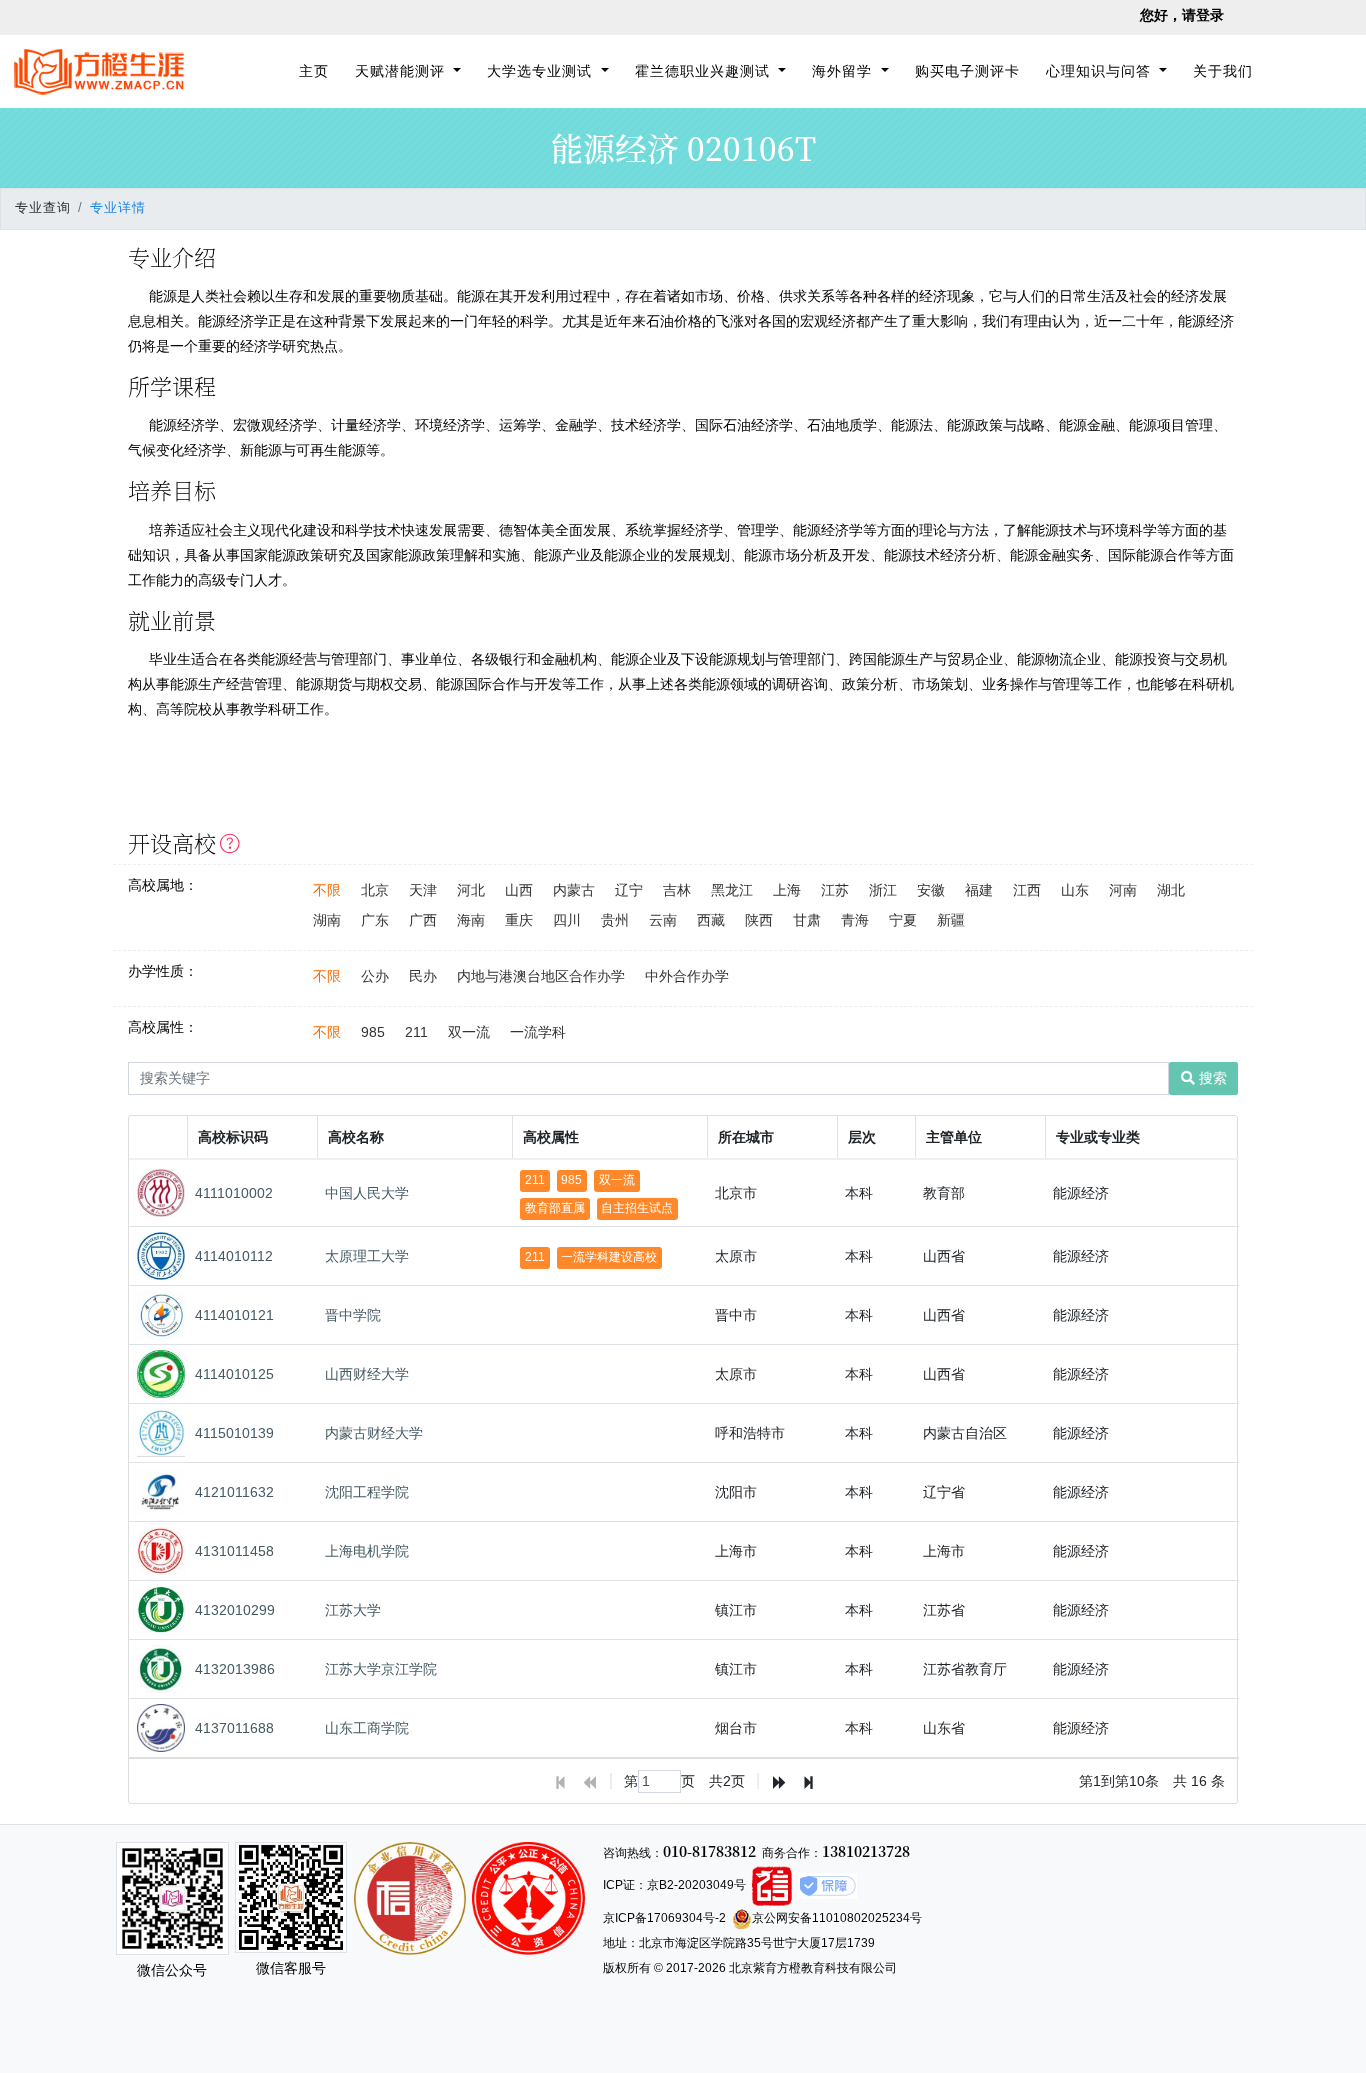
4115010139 (234, 1433)
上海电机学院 (367, 1551)
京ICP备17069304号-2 (664, 1918)
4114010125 (234, 1374)
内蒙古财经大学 (374, 1433)
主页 (317, 70)
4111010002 (234, 1193)
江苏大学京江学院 (381, 1669)
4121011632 (234, 1492)
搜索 (1211, 1078)
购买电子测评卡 (967, 71)
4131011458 (234, 1551)
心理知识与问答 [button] (1101, 71)
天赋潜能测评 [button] (402, 71)
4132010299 (235, 1610)
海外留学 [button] (844, 71)
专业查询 (43, 208)
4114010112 (234, 1256)
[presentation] (684, 1459)
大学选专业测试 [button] (542, 71)
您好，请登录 (1182, 15)
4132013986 (235, 1669)
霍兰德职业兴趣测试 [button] (705, 71)
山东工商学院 (367, 1728)
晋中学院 (353, 1315)
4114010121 (234, 1315)
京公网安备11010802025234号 (837, 1918)
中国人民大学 (367, 1193)
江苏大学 (353, 1610)
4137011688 (234, 1728)
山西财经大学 (367, 1374)
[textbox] (659, 1781)
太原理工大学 (367, 1256)
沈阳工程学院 (367, 1492)
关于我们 (1223, 71)
